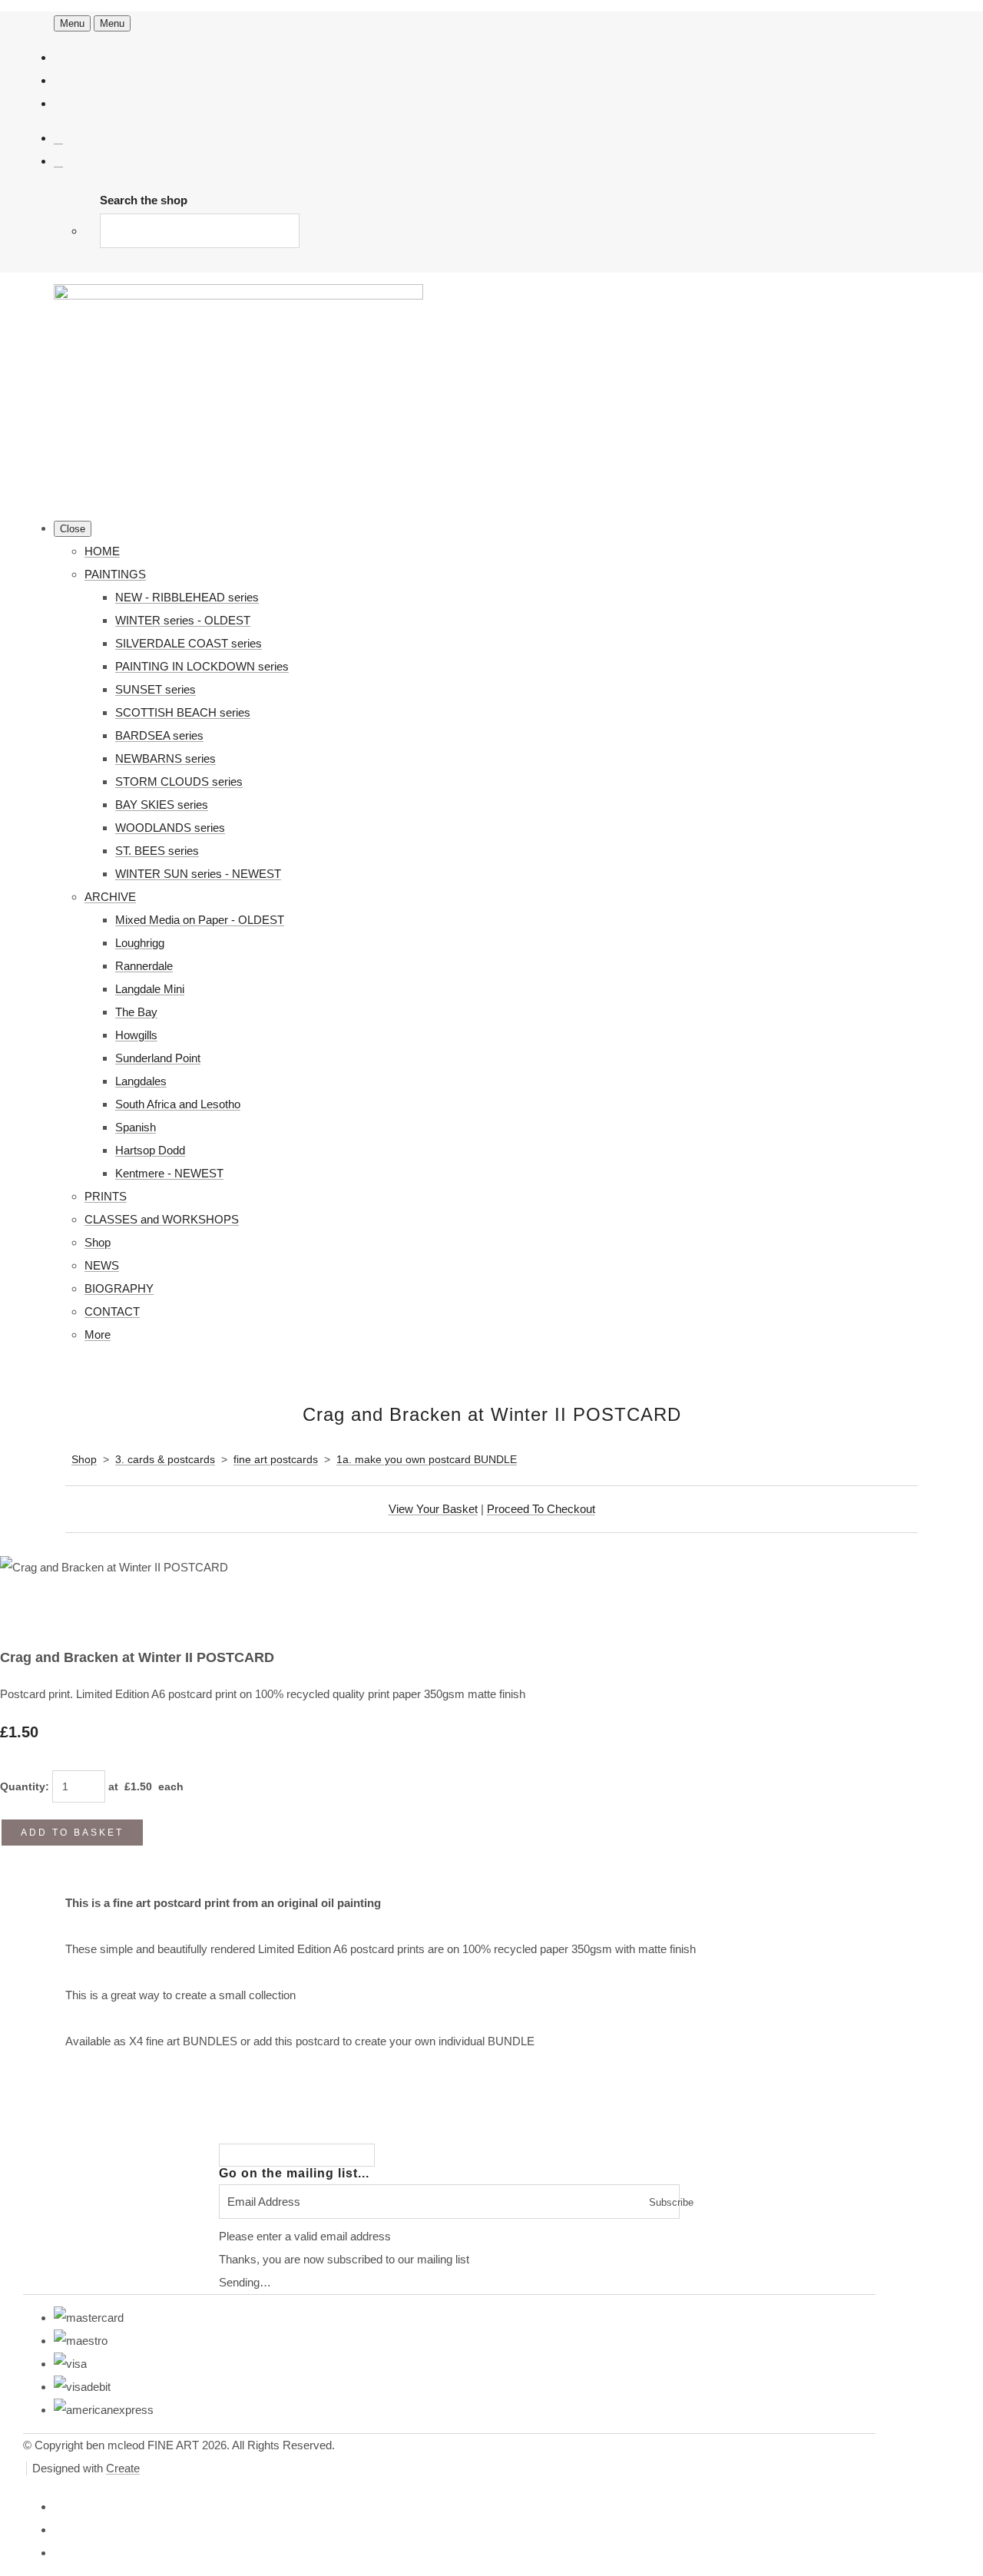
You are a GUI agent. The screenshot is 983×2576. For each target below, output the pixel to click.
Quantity (23, 1786)
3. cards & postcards (165, 1459)
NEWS (102, 1265)
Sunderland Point (158, 1058)
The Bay (136, 1012)
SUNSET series (156, 689)
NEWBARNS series (165, 758)
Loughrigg (140, 943)
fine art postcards (276, 1459)
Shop (98, 1242)
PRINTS (106, 1196)
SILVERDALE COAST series (189, 643)
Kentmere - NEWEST (169, 1173)
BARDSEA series (159, 735)
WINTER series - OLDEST (183, 620)
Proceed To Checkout (541, 1509)
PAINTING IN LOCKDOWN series (202, 666)
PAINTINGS (115, 574)
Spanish (136, 1127)
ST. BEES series (157, 851)
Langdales (141, 1081)
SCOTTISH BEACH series (183, 712)
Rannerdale (144, 966)
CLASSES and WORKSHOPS (162, 1219)
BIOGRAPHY (119, 1288)
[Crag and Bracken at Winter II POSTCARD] (23, 1614)
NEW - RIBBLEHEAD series (187, 597)
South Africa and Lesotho (178, 1104)
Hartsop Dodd (150, 1150)
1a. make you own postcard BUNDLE (427, 1459)
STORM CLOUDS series (179, 781)
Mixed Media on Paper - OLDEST (200, 920)
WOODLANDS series (170, 828)
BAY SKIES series (162, 805)
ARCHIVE (110, 897)
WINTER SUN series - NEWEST (198, 874)
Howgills (136, 1035)
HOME (102, 551)
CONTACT (112, 1311)
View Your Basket (433, 1509)
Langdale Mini (150, 989)
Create (123, 2468)
